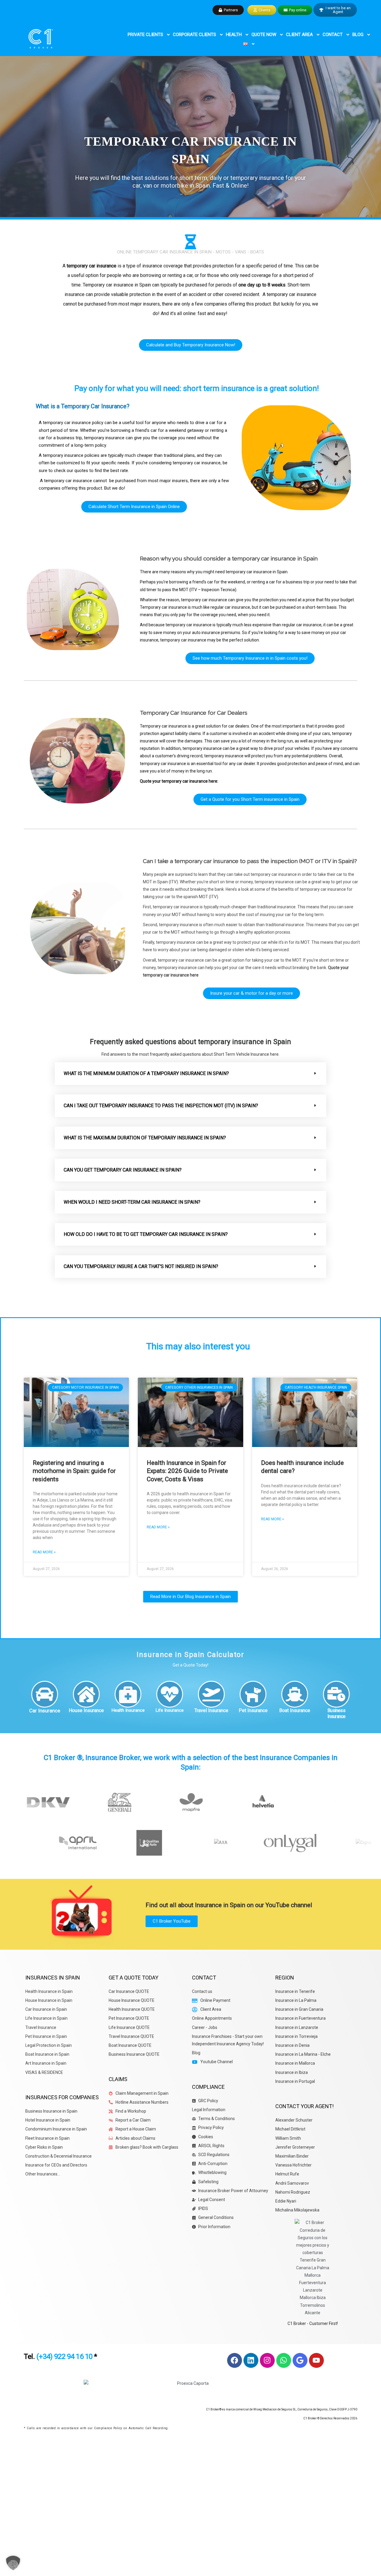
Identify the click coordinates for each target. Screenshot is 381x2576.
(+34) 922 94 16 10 (64, 2357)
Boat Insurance (295, 1710)
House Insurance (86, 1710)
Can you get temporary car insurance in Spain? (123, 1170)
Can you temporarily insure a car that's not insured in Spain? (141, 1266)
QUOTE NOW (264, 35)
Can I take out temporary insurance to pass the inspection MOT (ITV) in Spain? (161, 1106)
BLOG (358, 35)
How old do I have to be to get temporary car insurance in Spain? (146, 1234)
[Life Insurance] (170, 1694)
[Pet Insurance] (253, 1694)
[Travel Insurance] (211, 1694)
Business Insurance (337, 1713)
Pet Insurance (253, 1710)
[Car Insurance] (45, 1694)
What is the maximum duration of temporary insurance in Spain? (145, 1138)
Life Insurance (170, 1710)
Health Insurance (128, 1710)
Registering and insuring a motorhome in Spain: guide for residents (74, 1471)
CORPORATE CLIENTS (195, 35)
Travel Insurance (211, 1710)
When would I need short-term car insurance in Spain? (132, 1202)
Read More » (44, 1552)
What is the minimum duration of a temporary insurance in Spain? (146, 1073)
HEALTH (234, 35)
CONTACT (333, 35)
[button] (190, 1074)
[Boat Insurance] (295, 1694)
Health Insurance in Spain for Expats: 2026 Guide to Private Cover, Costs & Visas (187, 1471)
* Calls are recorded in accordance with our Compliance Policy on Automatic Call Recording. (96, 2428)
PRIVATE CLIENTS (145, 35)
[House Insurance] (86, 1694)
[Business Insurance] (336, 1694)
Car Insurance (45, 1711)
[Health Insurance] (128, 1694)
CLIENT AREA (299, 35)
